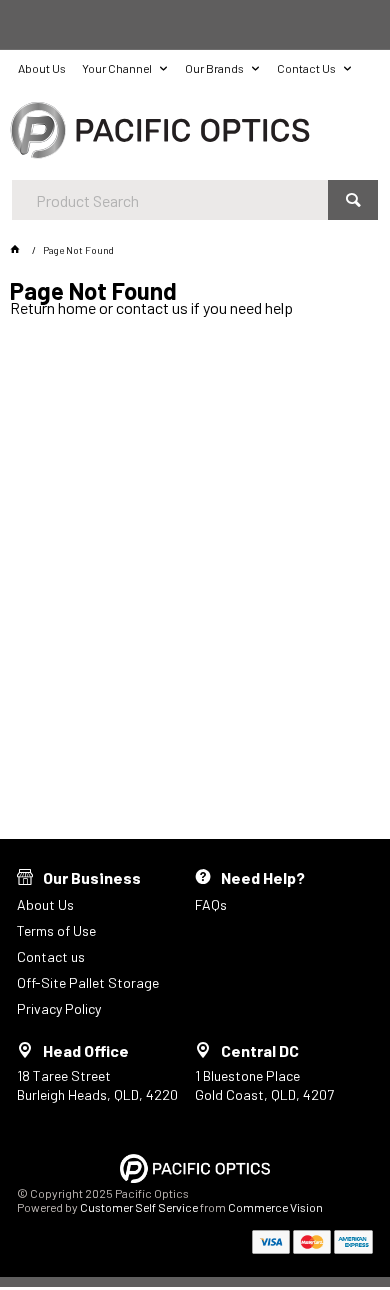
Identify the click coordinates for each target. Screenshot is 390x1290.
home (77, 307)
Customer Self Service (139, 1207)
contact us (152, 307)
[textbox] (170, 200)
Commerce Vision (275, 1207)
